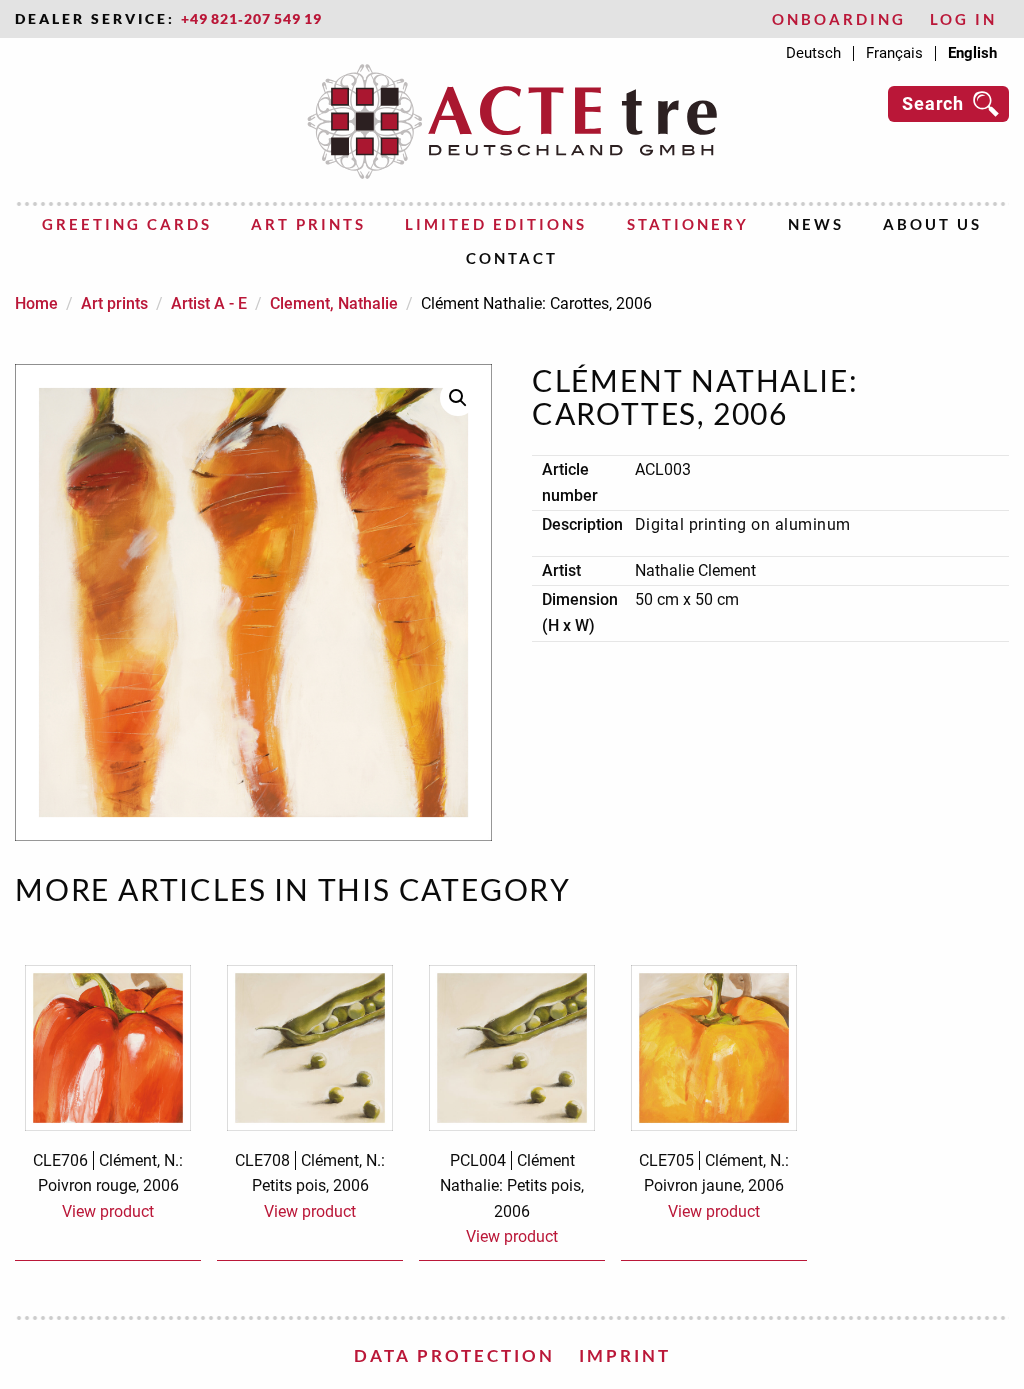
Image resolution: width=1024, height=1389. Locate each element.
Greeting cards (127, 224)
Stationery (688, 224)
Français (894, 53)
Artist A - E (209, 303)
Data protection (454, 1355)
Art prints (308, 224)
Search (933, 103)
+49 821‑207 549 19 (251, 19)
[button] (458, 398)
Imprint (625, 1355)
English (972, 53)
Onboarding (839, 19)
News (816, 224)
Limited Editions (496, 224)
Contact (512, 258)
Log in (963, 19)
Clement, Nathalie (334, 303)
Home (36, 303)
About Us (932, 224)
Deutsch (813, 53)
